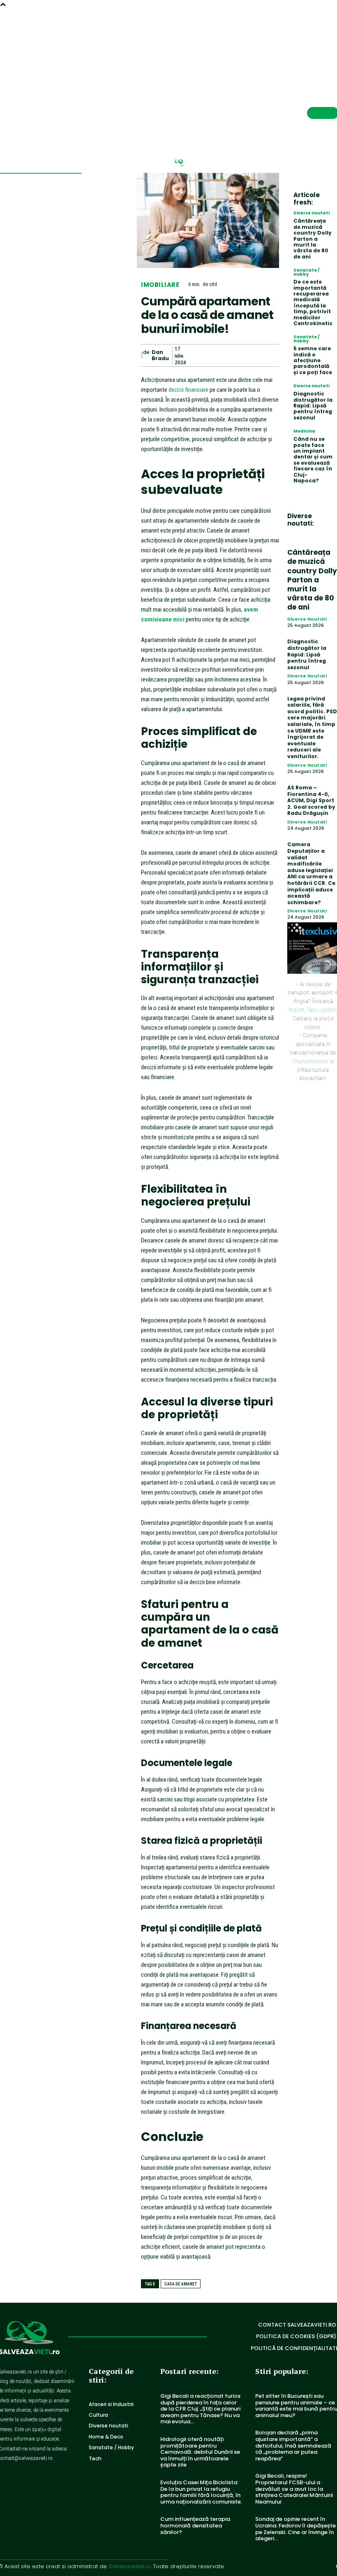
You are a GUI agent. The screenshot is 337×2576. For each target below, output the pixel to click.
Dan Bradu (160, 355)
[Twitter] (213, 355)
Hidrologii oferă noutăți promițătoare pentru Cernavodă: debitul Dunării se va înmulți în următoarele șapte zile (200, 2452)
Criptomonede (310, 1061)
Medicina (304, 431)
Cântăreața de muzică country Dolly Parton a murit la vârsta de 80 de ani (313, 239)
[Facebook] (194, 355)
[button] (313, 31)
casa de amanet (181, 2284)
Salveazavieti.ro (129, 2566)
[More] (270, 355)
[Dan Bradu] (142, 356)
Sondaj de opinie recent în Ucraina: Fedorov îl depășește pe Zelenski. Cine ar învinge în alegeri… (295, 2529)
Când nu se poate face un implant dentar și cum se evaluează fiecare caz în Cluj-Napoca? (313, 460)
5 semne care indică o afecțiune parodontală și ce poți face (313, 360)
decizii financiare (188, 390)
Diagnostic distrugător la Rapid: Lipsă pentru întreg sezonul (313, 406)
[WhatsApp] (251, 355)
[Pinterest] (232, 355)
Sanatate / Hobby (307, 272)
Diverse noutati (312, 213)
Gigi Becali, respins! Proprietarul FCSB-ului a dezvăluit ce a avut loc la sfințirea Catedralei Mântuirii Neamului (294, 2489)
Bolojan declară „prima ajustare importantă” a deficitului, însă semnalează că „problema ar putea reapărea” (293, 2445)
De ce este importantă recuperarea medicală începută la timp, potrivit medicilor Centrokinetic (313, 303)
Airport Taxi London (313, 1010)
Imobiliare (160, 285)
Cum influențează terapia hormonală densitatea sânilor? (195, 2525)
